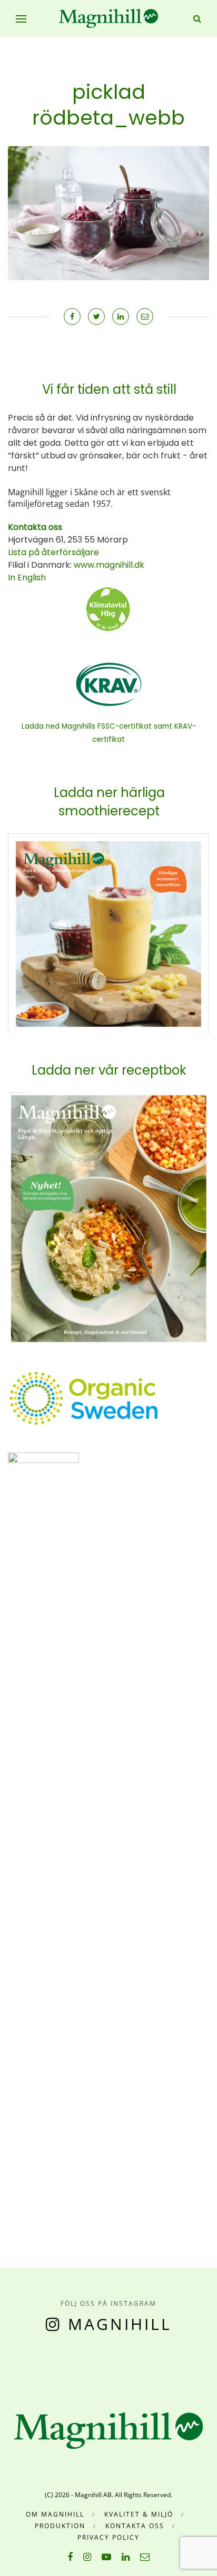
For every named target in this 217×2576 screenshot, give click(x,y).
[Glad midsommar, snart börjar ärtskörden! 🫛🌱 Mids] (57, 2364)
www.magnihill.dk (108, 565)
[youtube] (106, 2557)
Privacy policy (108, 2537)
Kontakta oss (135, 2526)
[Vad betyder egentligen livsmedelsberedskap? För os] (30, 2364)
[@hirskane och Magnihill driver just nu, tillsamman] (84, 2364)
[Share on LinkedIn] (121, 316)
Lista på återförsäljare (53, 552)
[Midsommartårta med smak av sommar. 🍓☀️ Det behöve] (3, 2364)
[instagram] (87, 2557)
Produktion (60, 2526)
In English (27, 577)
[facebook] (70, 2557)
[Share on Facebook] (72, 316)
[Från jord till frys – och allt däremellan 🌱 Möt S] (111, 2364)
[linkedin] (126, 2557)
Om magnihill (55, 2514)
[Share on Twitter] (96, 316)
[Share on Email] (145, 316)
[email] (145, 2557)
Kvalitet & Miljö (139, 2514)
